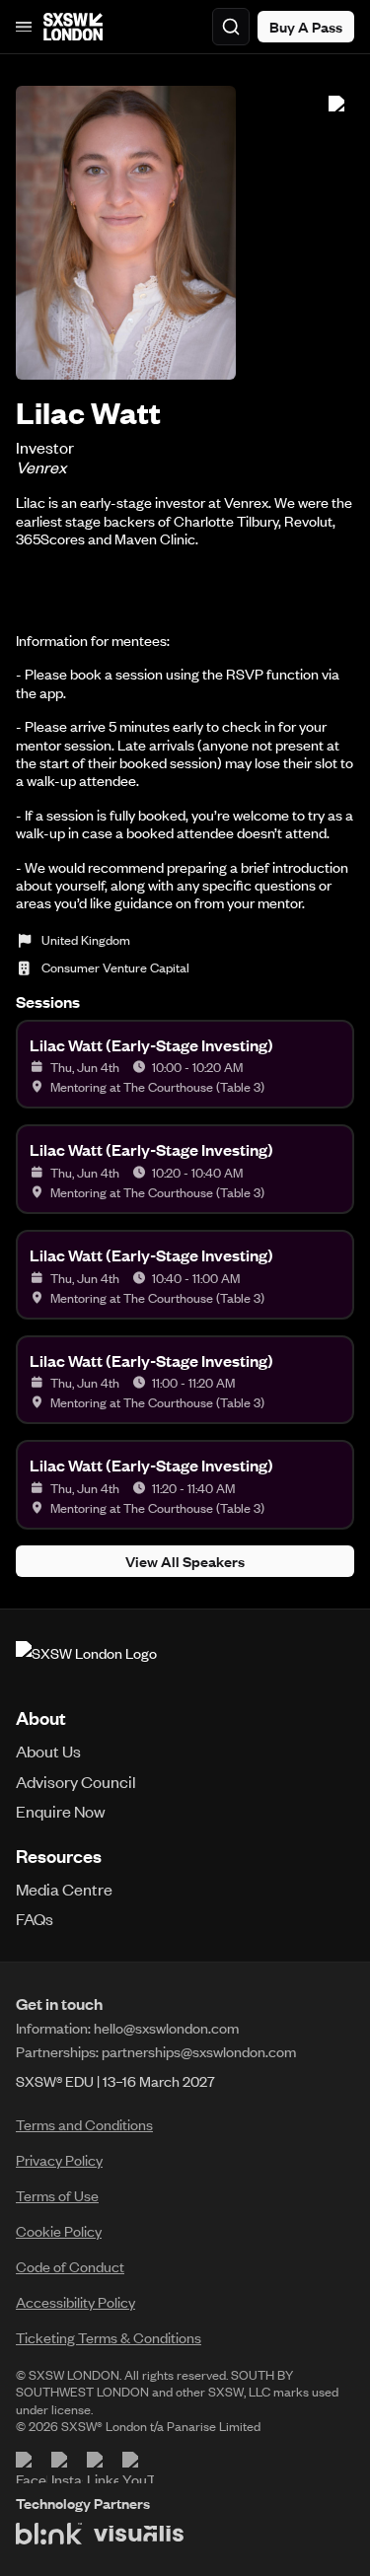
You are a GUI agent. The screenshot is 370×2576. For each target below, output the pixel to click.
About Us (48, 1751)
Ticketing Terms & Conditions (109, 2337)
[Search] (231, 27)
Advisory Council (76, 1781)
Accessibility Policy (75, 2302)
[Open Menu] (24, 27)
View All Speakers (185, 1561)
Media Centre (64, 1889)
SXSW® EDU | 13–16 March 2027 (115, 2081)
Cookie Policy (59, 2231)
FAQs (35, 1918)
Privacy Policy (59, 2160)
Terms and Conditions (84, 2124)
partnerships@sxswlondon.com (199, 2051)
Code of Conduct (70, 2266)
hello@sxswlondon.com (166, 2028)
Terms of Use (57, 2195)
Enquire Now (61, 1811)
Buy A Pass (306, 27)
